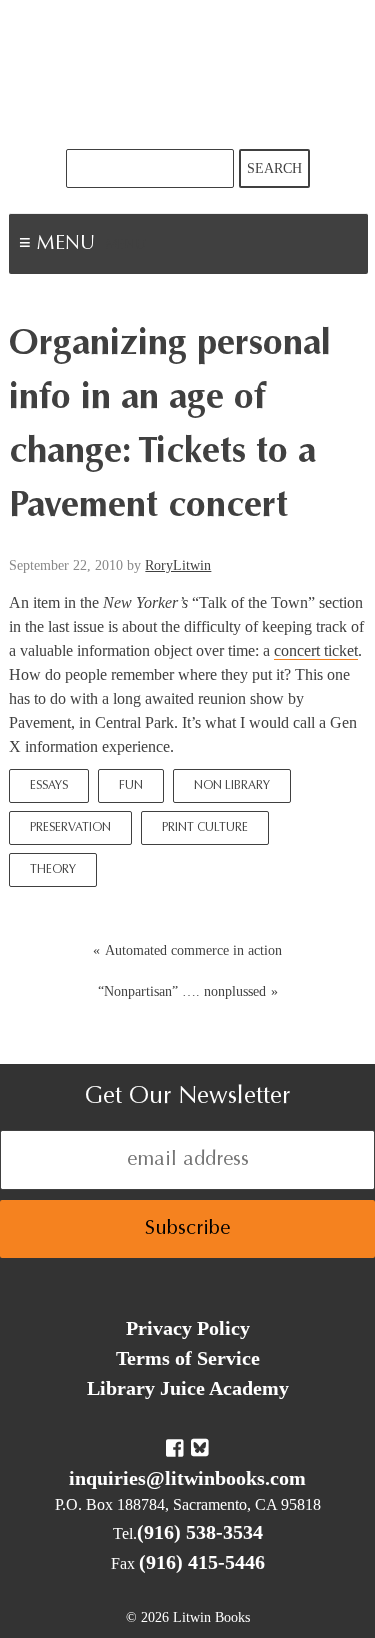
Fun (131, 786)
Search (274, 168)
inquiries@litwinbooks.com (187, 1478)
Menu (126, 246)
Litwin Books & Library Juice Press (188, 74)
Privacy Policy (188, 1328)
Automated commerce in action (193, 950)
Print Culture (205, 828)
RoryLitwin (178, 565)
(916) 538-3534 (200, 1532)
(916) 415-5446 (202, 1562)
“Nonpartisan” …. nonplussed (182, 991)
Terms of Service (188, 1358)
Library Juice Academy (188, 1388)
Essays (49, 786)
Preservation (70, 828)
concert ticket (316, 650)
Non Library (232, 786)
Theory (53, 870)
